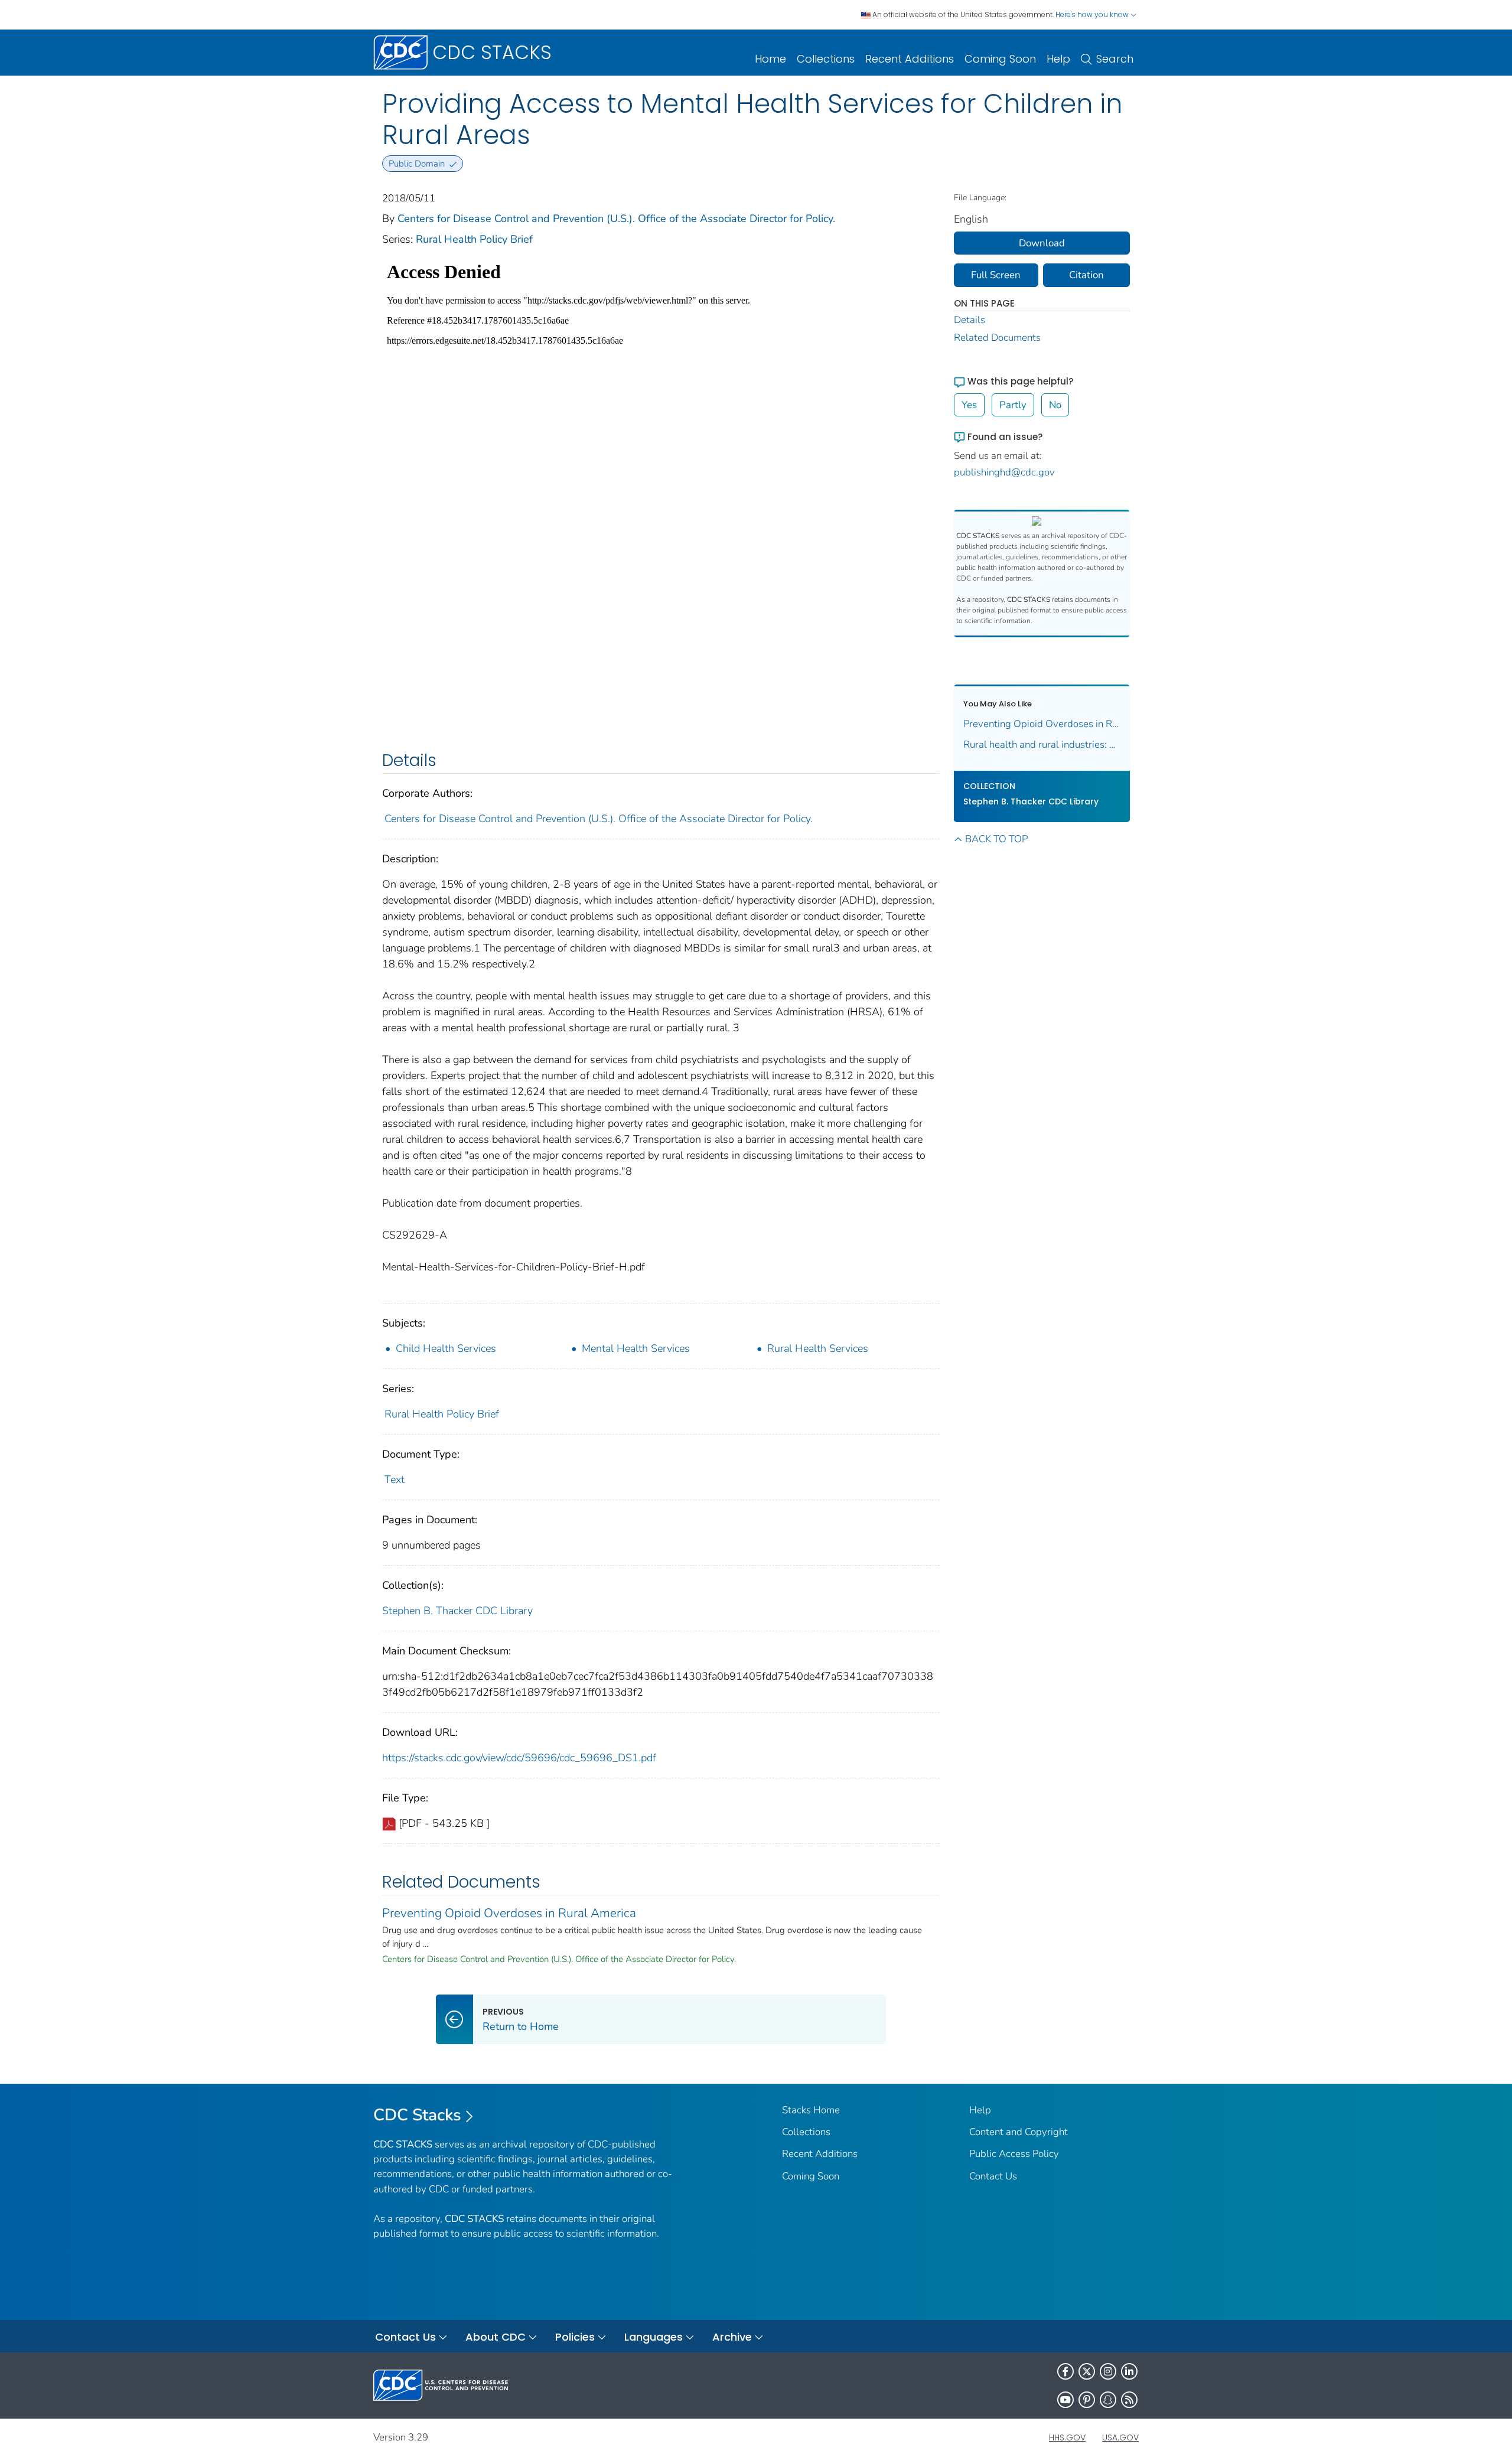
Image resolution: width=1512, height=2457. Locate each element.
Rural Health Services (818, 1348)
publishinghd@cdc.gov (1004, 472)
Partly (1013, 405)
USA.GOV (1120, 2438)
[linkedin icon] (1129, 2371)
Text (395, 1480)
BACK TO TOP (996, 839)
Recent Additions (910, 59)
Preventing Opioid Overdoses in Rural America (509, 1913)
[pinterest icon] (1087, 2400)
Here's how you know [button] (1093, 14)
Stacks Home (811, 2110)
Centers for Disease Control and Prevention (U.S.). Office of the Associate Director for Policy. (616, 219)
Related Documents (997, 338)
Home (770, 59)
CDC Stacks (417, 2115)
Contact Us (993, 2176)
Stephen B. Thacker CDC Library (457, 1611)
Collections (826, 59)
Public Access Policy (1014, 2154)
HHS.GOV (1067, 2438)
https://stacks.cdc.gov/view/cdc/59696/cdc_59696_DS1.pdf (519, 1758)
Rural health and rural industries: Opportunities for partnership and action (1042, 744)
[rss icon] (1129, 2400)
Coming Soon (1000, 59)
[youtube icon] (1065, 2400)
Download (1042, 243)
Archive (732, 2337)
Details (970, 320)
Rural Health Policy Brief (474, 239)
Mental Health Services (636, 1348)
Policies (575, 2337)
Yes (969, 405)
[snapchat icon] (1108, 2400)
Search (1115, 59)
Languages (654, 2337)
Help (1058, 59)
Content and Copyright (1019, 2132)
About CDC (496, 2337)
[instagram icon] (1108, 2371)
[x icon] (1087, 2371)
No (1055, 405)
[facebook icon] (1065, 2371)
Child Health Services (446, 1348)
